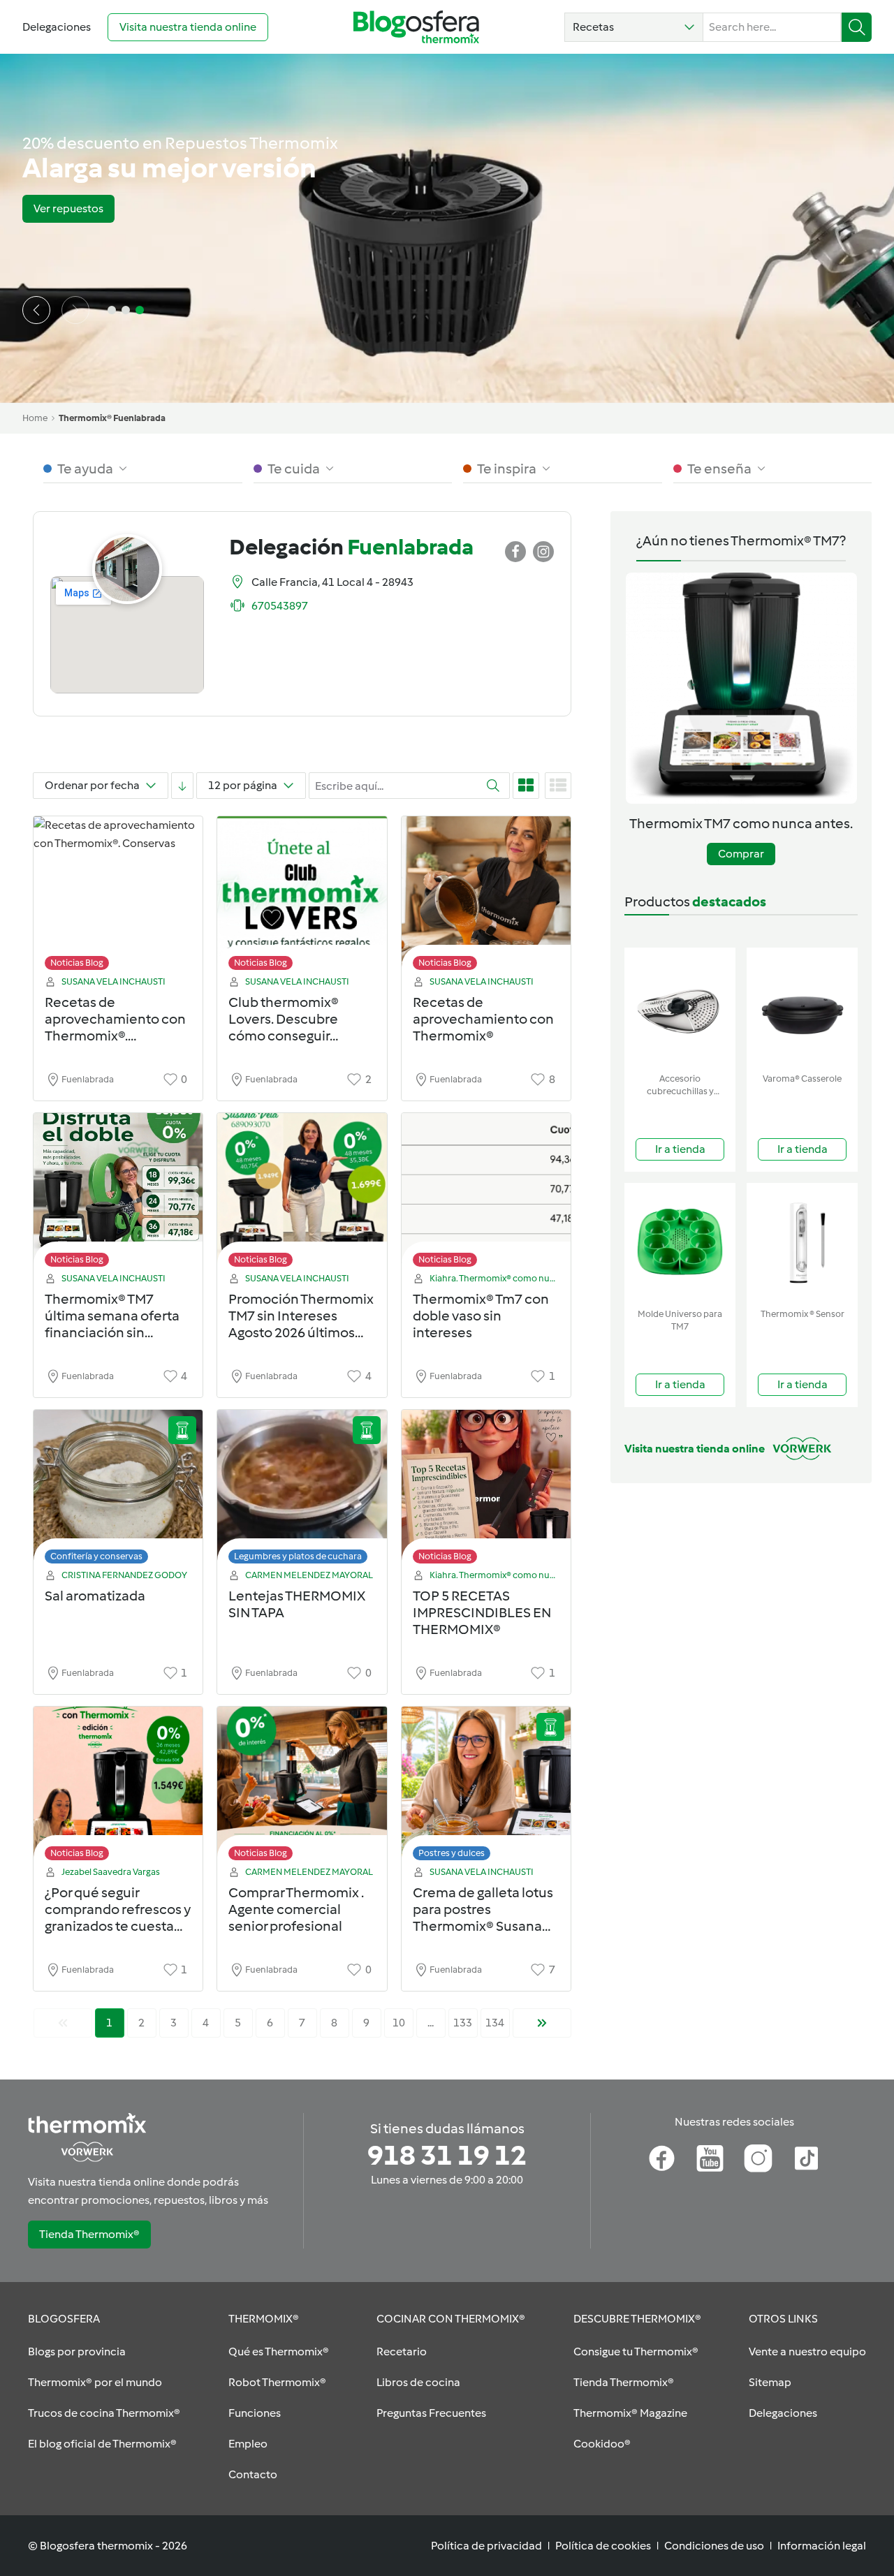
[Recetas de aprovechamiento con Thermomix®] (486, 897)
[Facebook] (662, 2158)
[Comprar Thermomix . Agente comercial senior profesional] (302, 1787)
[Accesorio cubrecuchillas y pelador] (680, 1007)
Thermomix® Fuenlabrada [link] (112, 418)
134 (495, 2023)
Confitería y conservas (96, 1556)
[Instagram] (758, 2158)
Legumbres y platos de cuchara (298, 1556)
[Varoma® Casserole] (802, 1007)
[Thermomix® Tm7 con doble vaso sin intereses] (486, 1194)
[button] (634, 27)
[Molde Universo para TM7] (680, 1243)
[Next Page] (542, 2023)
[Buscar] (857, 27)
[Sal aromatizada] (118, 1491)
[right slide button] (75, 310)
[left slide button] (36, 310)
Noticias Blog (77, 963)
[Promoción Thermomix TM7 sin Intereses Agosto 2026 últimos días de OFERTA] (302, 1194)
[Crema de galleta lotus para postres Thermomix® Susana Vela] (486, 1787)
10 (399, 2023)
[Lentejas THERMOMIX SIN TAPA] (302, 1491)
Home (35, 418)
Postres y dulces (452, 1853)
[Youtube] (710, 2158)
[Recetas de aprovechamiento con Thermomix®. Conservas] (118, 897)
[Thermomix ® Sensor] (802, 1243)
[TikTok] (806, 2158)
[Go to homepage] (416, 27)
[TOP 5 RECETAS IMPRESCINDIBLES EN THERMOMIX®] (486, 1491)
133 (463, 2023)
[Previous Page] (63, 2023)
